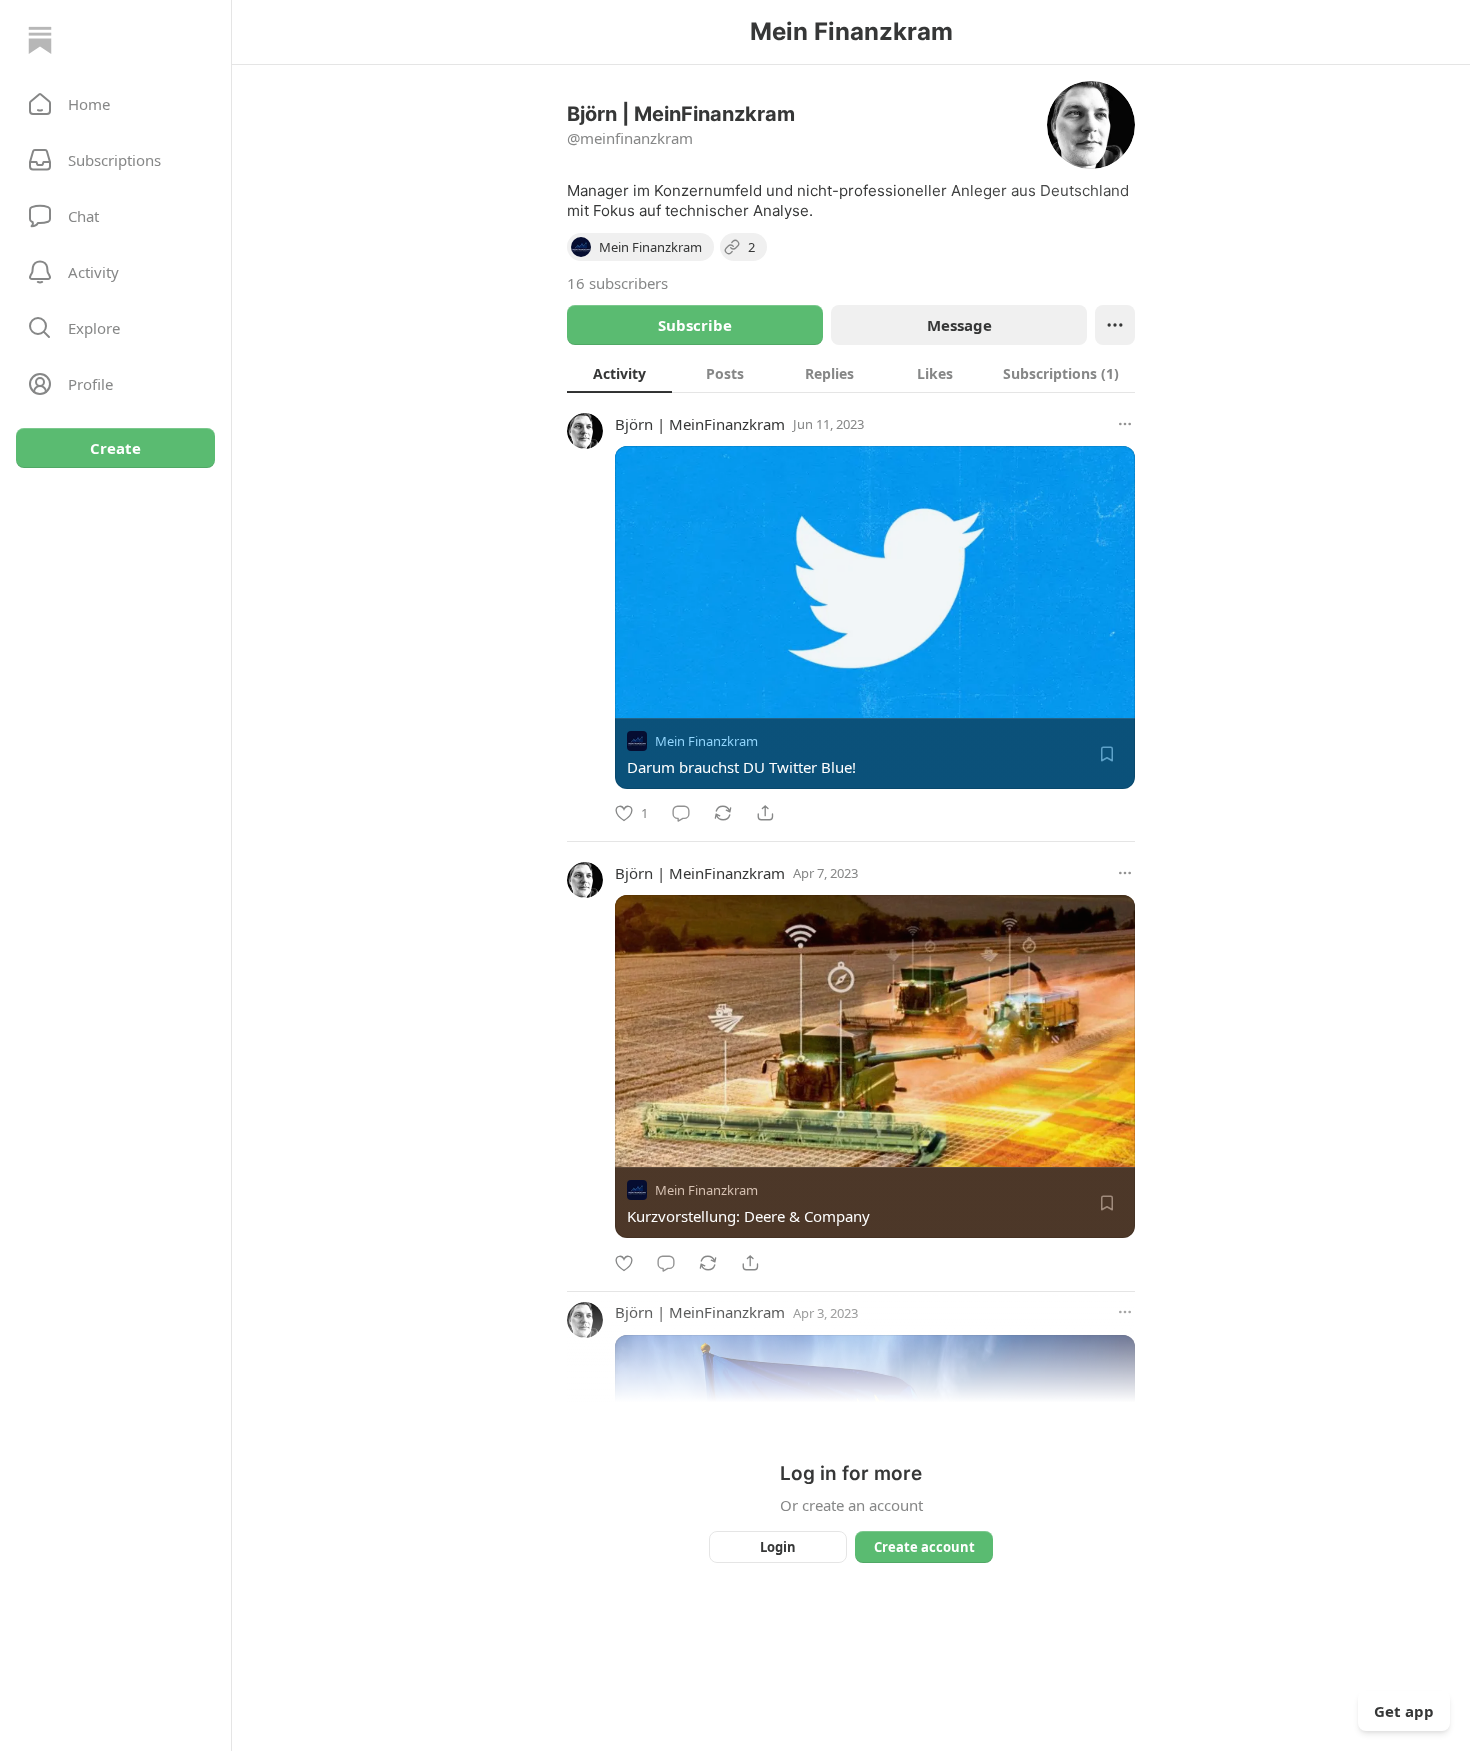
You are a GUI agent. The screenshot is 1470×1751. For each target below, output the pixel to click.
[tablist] (851, 373)
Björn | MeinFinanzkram (700, 424)
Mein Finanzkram (706, 741)
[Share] (765, 813)
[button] (115, 104)
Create (115, 448)
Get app (1404, 1711)
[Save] (1107, 754)
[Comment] (681, 813)
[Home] (40, 40)
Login (778, 1547)
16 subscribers (617, 283)
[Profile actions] (1115, 325)
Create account (924, 1547)
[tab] (619, 373)
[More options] (1125, 424)
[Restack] (723, 813)
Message (959, 325)
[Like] (624, 1263)
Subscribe (695, 325)
